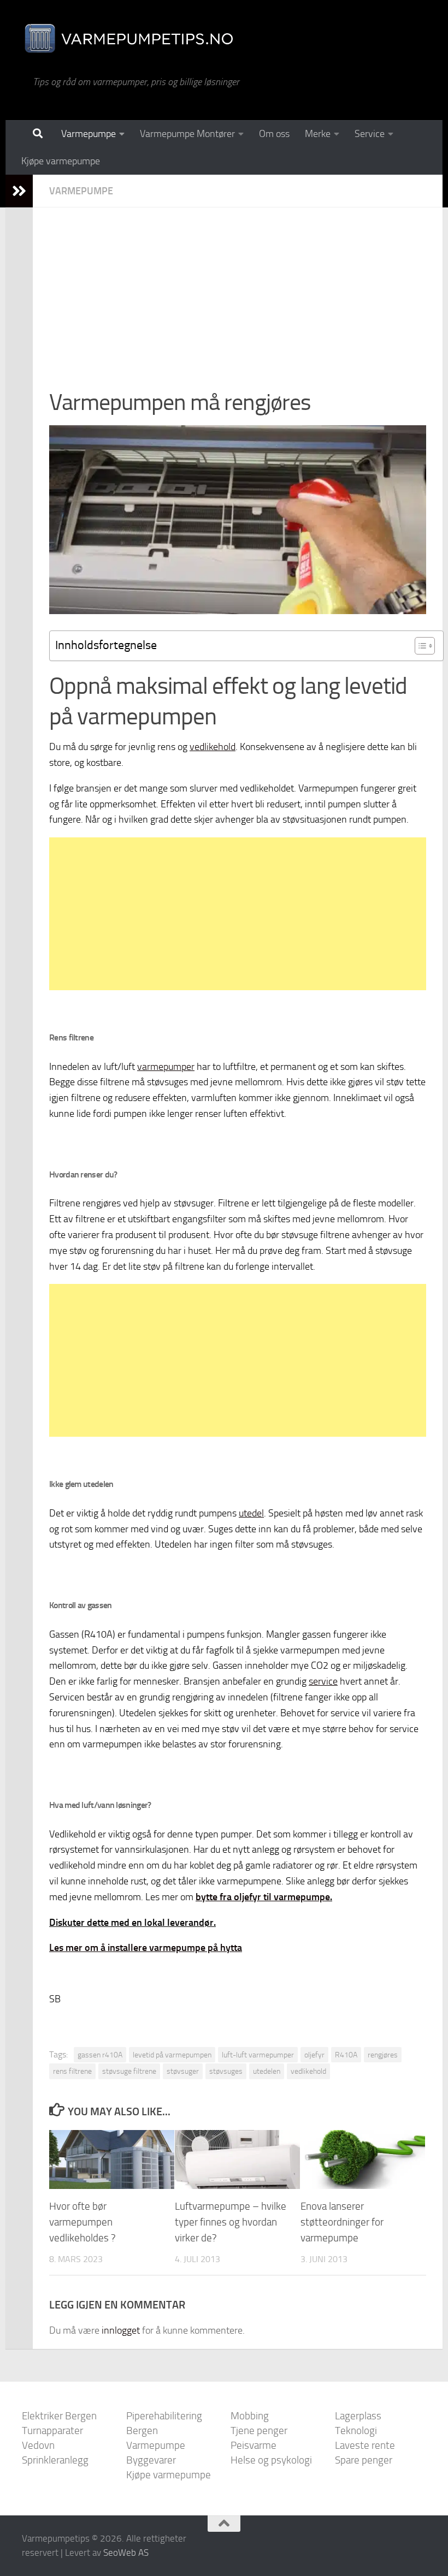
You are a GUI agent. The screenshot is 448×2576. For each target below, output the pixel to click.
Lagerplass (358, 2416)
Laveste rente (365, 2445)
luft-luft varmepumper (258, 2055)
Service (370, 134)
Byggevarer (151, 2460)
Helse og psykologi (271, 2460)
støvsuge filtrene (129, 2071)
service (323, 1681)
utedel (251, 1513)
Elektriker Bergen (59, 2416)
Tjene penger (259, 2431)
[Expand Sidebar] (19, 191)
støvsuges (226, 2071)
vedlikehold (213, 747)
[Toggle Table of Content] (419, 646)
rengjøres (383, 2055)
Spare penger (364, 2460)
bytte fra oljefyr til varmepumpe (263, 1897)
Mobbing (250, 2416)
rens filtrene (72, 2071)
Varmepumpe (89, 134)
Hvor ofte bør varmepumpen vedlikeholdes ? (82, 2222)
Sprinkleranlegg (55, 2460)
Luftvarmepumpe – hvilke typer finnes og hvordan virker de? (231, 2222)
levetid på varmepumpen (172, 2055)
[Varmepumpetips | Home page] (128, 38)
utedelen (267, 2071)
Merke (318, 134)
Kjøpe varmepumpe (61, 161)
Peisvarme (254, 2445)
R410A (346, 2055)
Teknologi (356, 2431)
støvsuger (183, 2071)
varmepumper (166, 1067)
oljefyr (314, 2055)
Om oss (274, 134)
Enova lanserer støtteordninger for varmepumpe (342, 2222)
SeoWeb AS (126, 2553)
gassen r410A (100, 2055)
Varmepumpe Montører (187, 134)
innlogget (121, 2330)
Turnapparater (52, 2431)
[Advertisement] (238, 305)
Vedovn (38, 2445)
